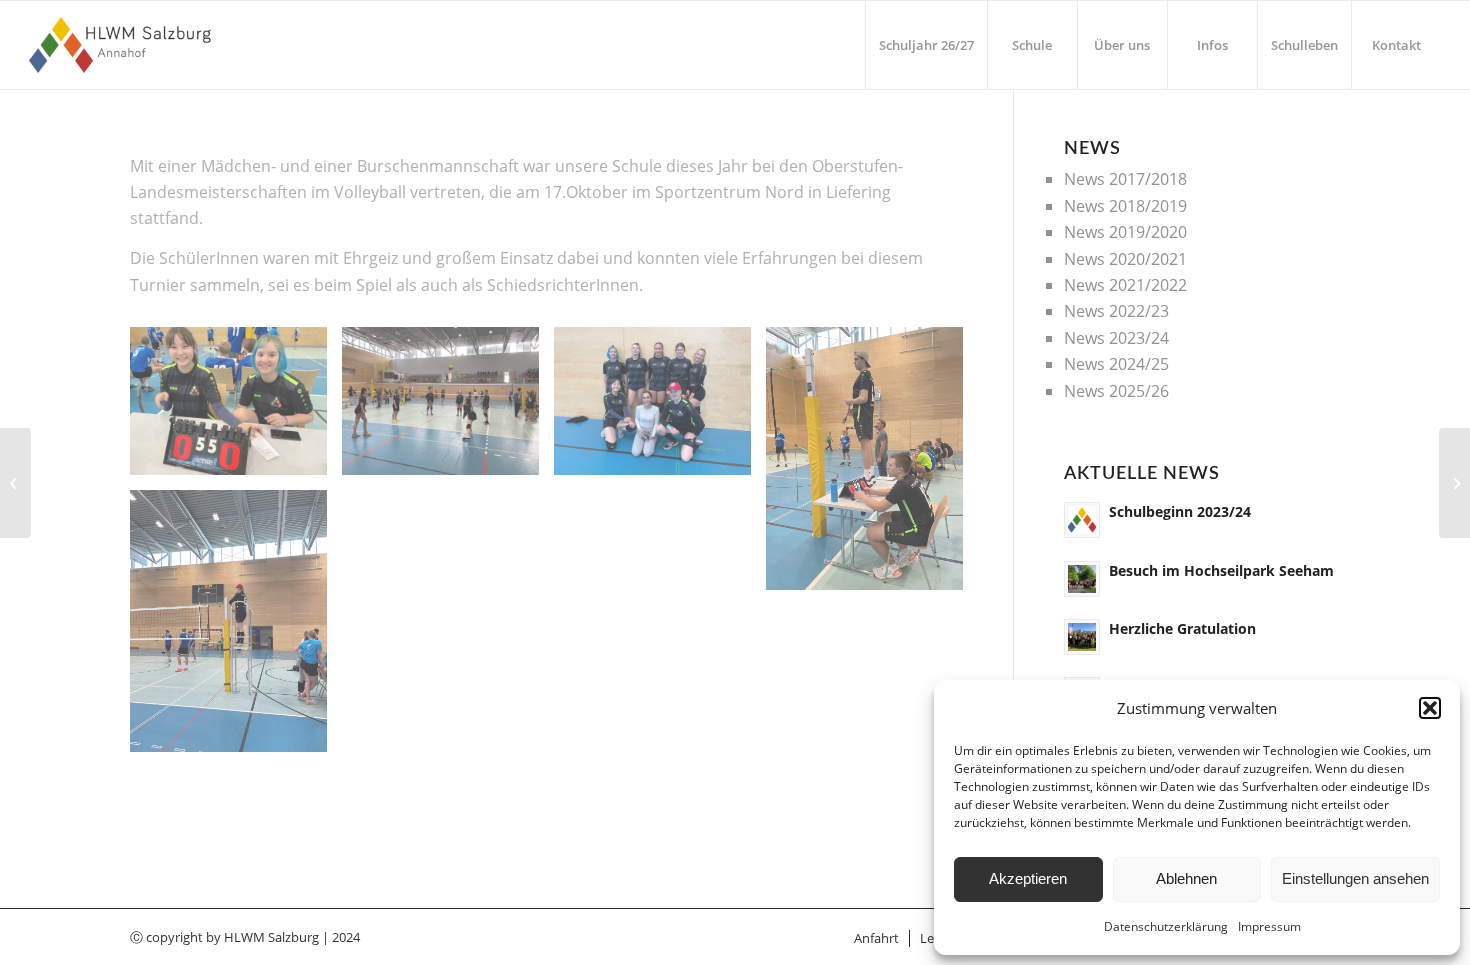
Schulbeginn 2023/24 (1180, 511)
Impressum (1269, 926)
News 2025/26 (1116, 391)
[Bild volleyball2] (872, 466)
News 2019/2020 (1125, 232)
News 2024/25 (1116, 364)
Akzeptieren (1028, 878)
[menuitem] (926, 45)
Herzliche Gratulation (1182, 628)
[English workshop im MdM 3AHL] (1454, 483)
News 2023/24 (1116, 338)
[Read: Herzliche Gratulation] (1082, 637)
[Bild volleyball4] (236, 408)
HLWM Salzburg (271, 937)
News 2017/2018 (1125, 179)
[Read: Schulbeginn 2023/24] (1082, 520)
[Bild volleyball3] (236, 629)
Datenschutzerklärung (1166, 926)
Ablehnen (1186, 878)
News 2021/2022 (1125, 285)
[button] (1430, 708)
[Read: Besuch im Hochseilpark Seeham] (1082, 579)
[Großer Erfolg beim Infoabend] (15, 483)
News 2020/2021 (1125, 259)
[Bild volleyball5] (448, 408)
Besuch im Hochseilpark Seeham (1221, 570)
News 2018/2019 (1125, 206)
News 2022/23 (1116, 311)
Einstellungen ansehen (1355, 878)
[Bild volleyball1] (660, 408)
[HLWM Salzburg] (122, 45)
